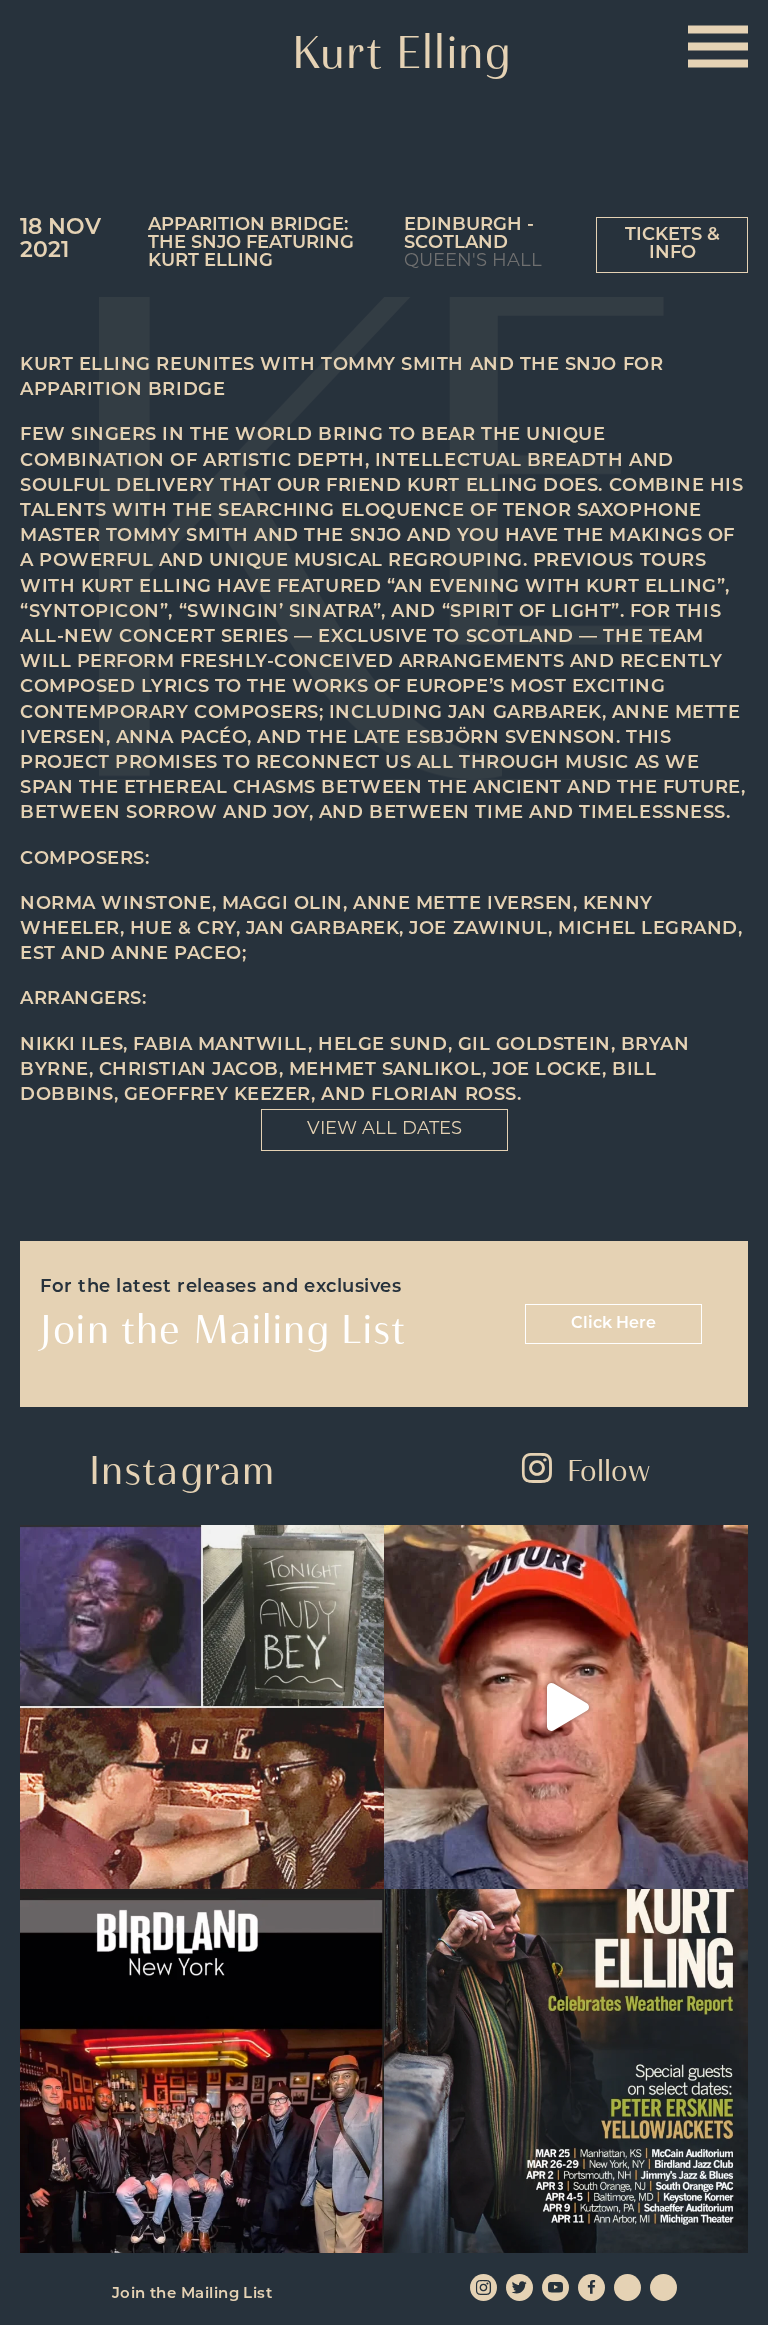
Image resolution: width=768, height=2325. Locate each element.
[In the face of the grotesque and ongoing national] (202, 2071)
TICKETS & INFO (672, 245)
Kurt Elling (402, 52)
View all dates (384, 1130)
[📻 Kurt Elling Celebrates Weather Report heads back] (566, 2071)
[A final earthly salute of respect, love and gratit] (202, 1707)
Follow (608, 1470)
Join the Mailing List (192, 2294)
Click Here (613, 1324)
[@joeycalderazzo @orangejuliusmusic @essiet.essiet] (566, 1707)
